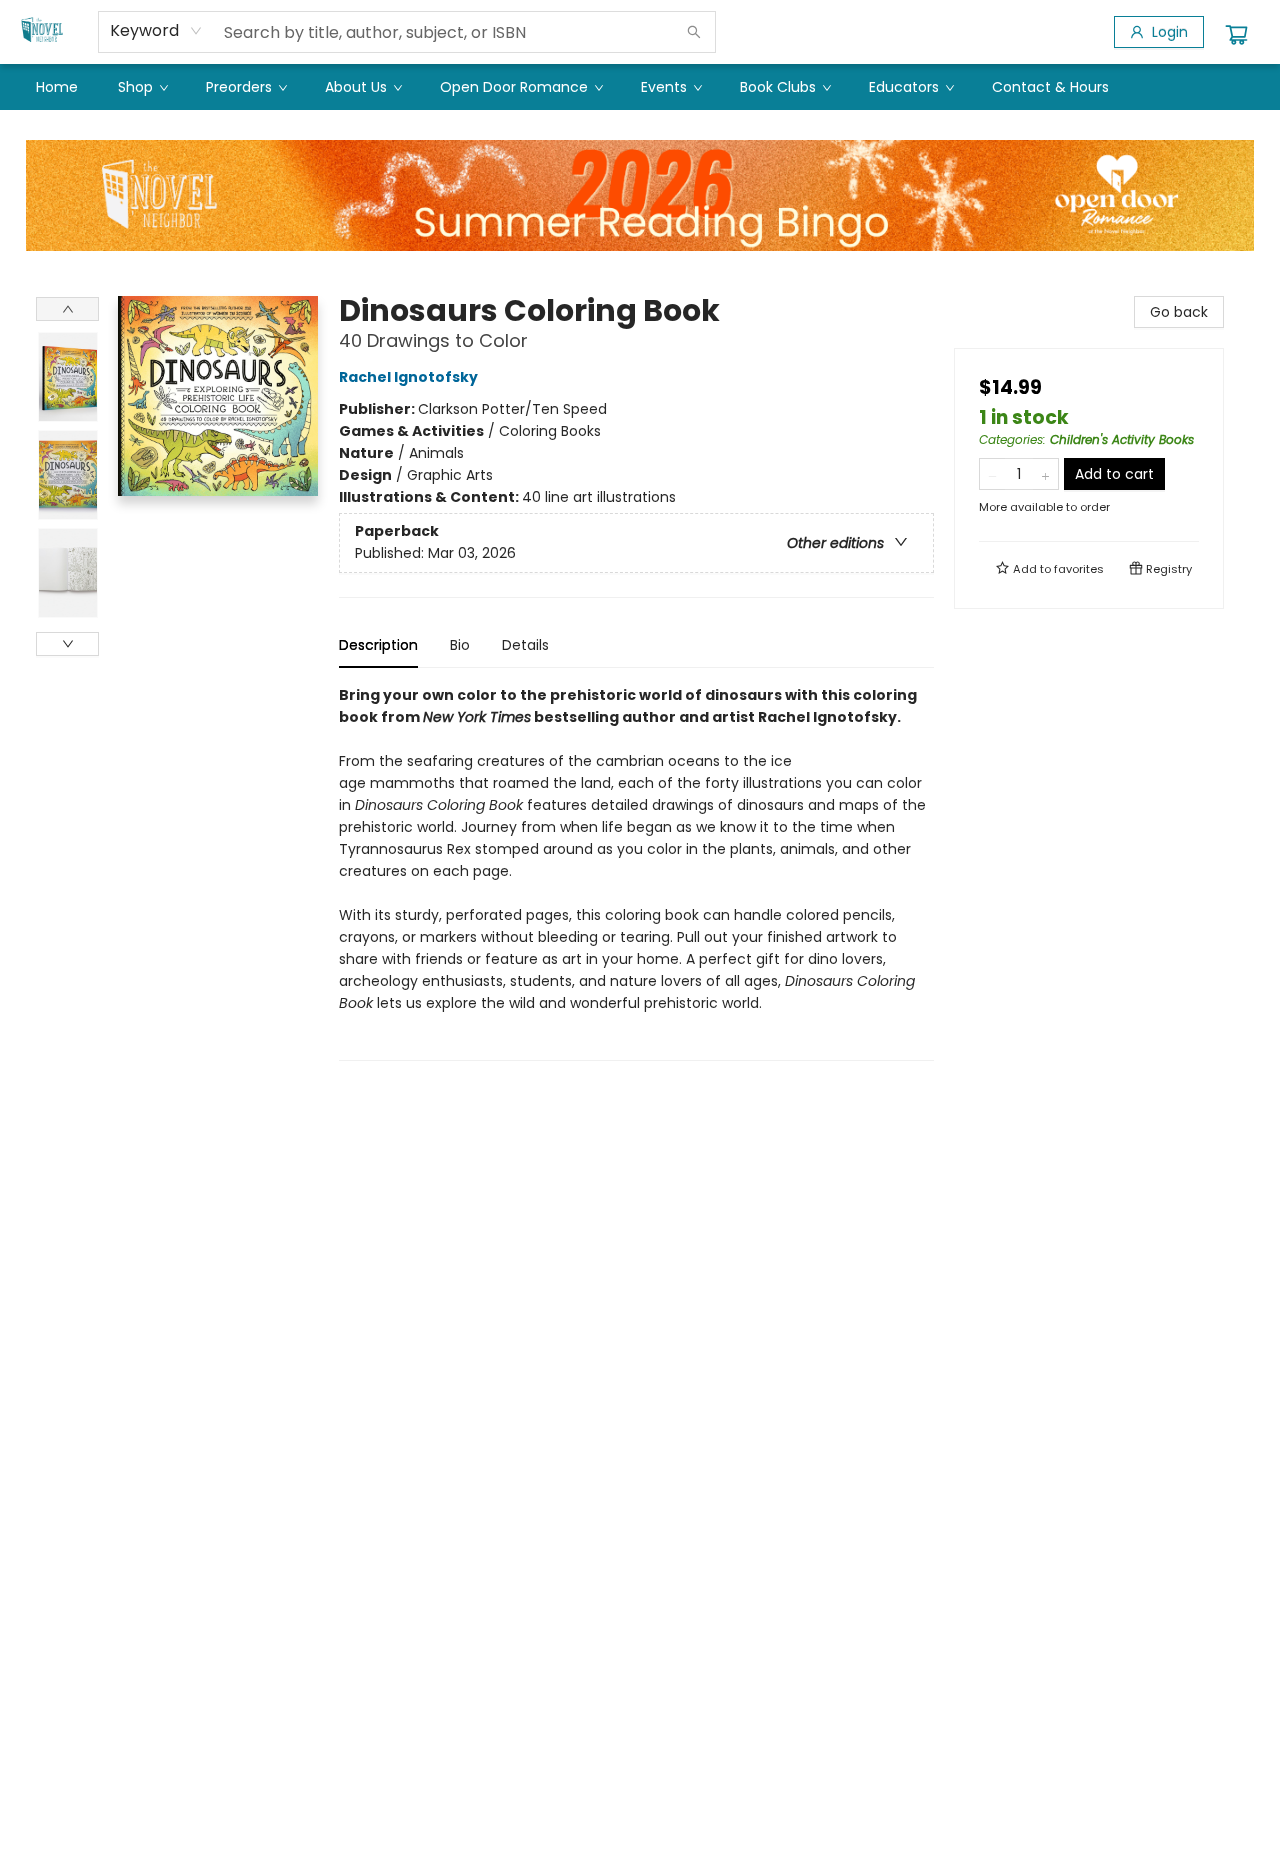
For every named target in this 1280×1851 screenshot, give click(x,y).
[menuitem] (57, 87)
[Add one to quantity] (1045, 474)
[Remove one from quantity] (992, 474)
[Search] (694, 32)
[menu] (640, 87)
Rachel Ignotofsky (408, 377)
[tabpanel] (636, 872)
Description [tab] (378, 645)
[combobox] (156, 31)
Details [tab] (525, 645)
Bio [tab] (460, 645)
